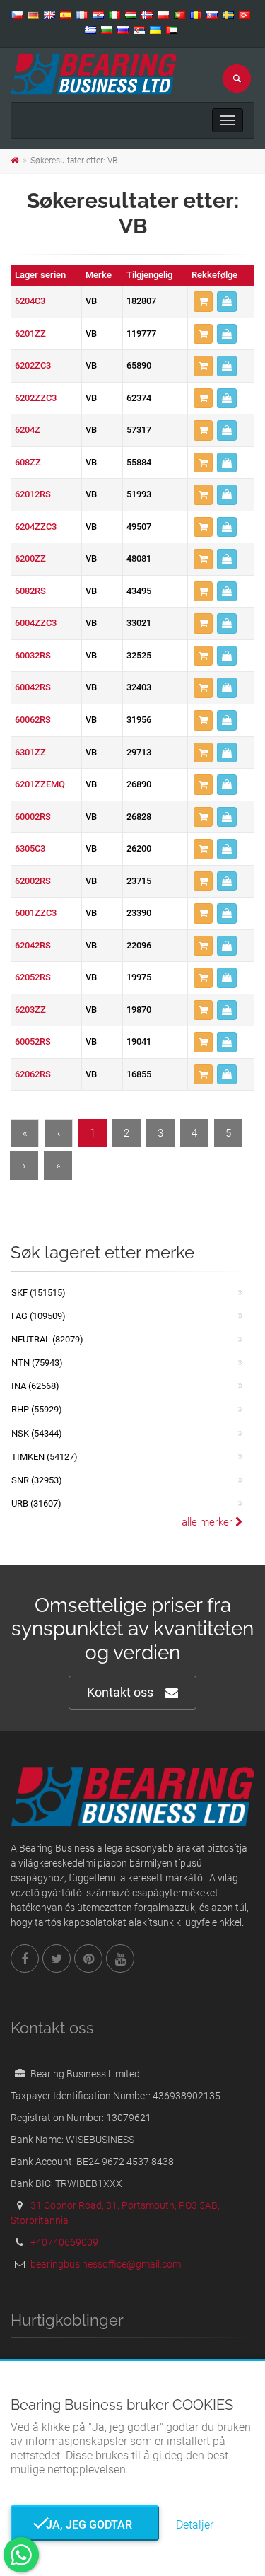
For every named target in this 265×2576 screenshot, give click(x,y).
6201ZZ (30, 333)
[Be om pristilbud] (227, 302)
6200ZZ (30, 558)
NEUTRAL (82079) (47, 1339)
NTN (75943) (37, 1363)
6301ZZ (30, 752)
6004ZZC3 (36, 623)
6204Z (28, 430)
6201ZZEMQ (40, 784)
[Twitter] (57, 1959)
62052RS (33, 977)
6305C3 (30, 848)
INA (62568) (35, 1386)
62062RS (33, 1074)
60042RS (33, 687)
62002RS (33, 881)
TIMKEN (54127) (45, 1457)
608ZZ (28, 462)
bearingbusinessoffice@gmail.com (106, 2264)
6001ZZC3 (36, 913)
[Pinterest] (88, 1959)
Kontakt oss (120, 1692)
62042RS (33, 945)
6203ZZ (30, 1010)
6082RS (30, 591)
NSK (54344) (37, 1433)
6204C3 (30, 301)
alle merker (208, 1522)
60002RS (33, 817)
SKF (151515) (39, 1293)
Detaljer (195, 2525)
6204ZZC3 (36, 527)
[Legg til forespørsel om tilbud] (203, 302)
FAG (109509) (39, 1316)
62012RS (33, 494)
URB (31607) (36, 1503)
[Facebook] (25, 1959)
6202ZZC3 (36, 398)
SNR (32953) (37, 1480)
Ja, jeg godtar (85, 2525)
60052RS (33, 1042)
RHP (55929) (37, 1409)
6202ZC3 (33, 365)
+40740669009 (64, 2242)
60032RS (33, 655)
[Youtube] (120, 1959)
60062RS (33, 720)
